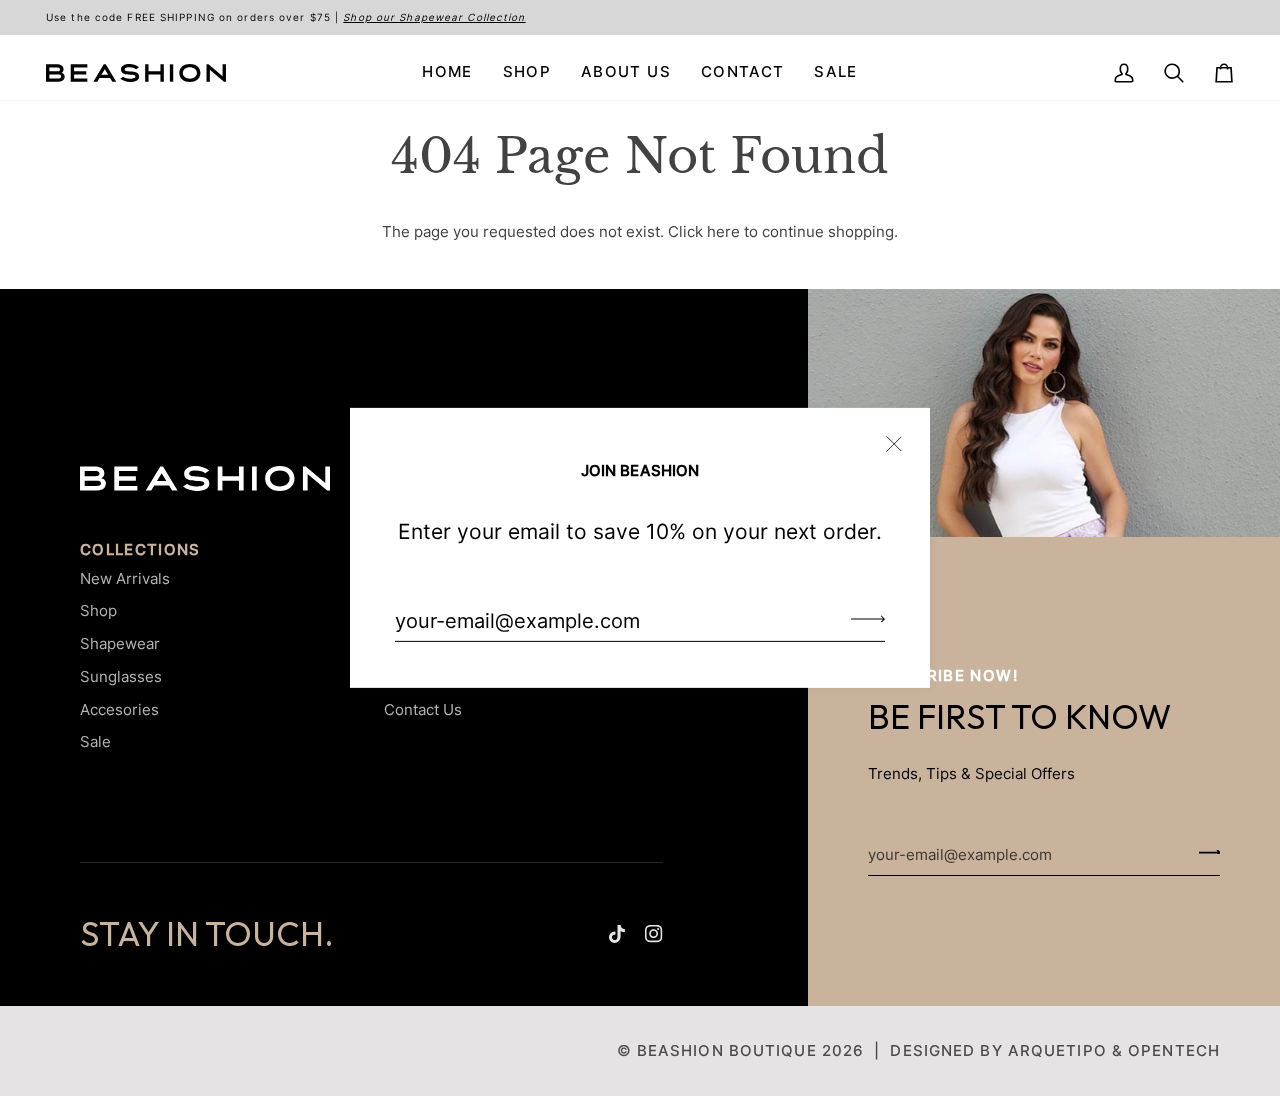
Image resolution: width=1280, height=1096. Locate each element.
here (723, 232)
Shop (98, 610)
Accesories (119, 709)
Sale (95, 741)
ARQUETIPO (1057, 1050)
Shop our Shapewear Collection (434, 17)
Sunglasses (121, 676)
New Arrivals (125, 578)
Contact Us (423, 709)
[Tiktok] (617, 934)
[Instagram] (654, 934)
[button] (527, 73)
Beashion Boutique (727, 1050)
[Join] (862, 618)
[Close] (902, 435)
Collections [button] (140, 550)
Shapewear (120, 643)
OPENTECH (1174, 1050)
